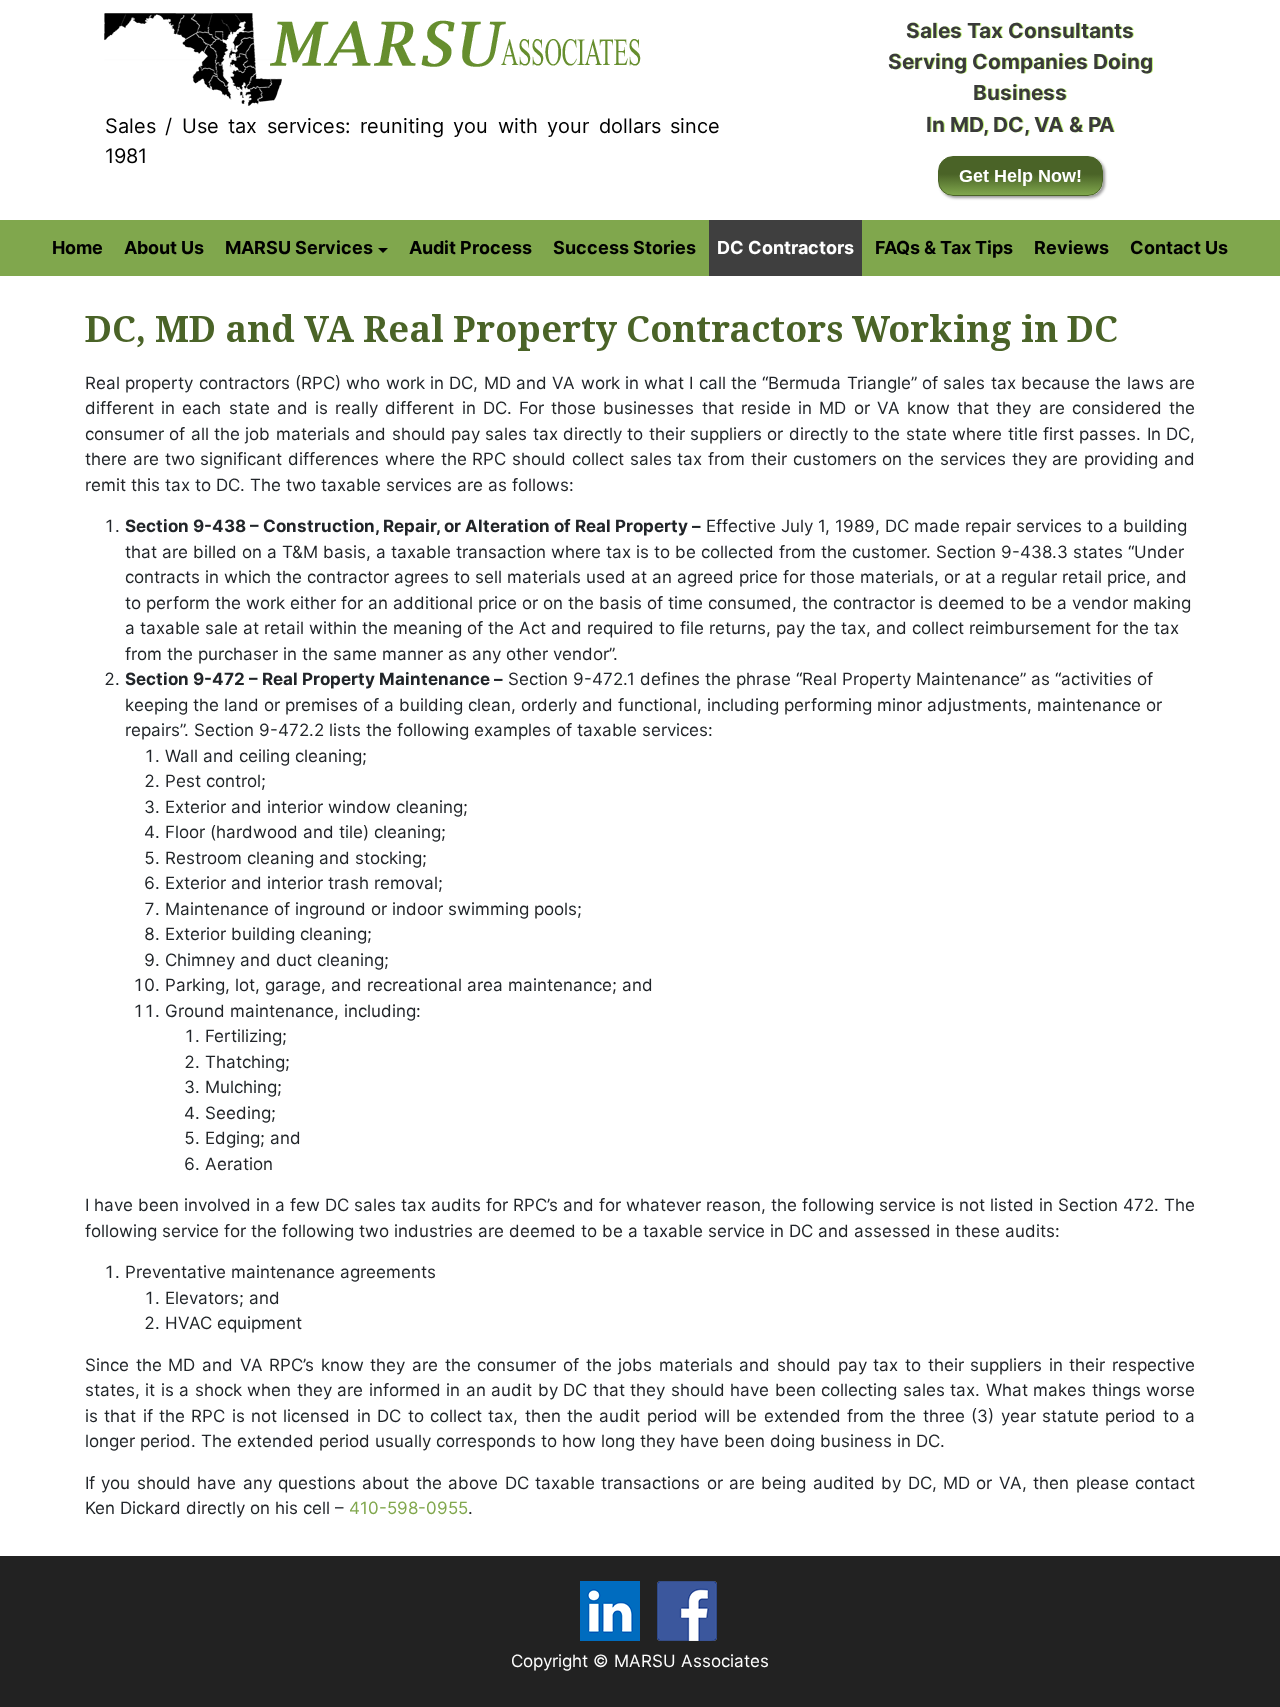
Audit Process (470, 247)
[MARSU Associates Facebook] (687, 1611)
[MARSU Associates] (369, 54)
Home (77, 247)
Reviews (1071, 247)
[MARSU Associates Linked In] (610, 1611)
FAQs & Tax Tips (944, 247)
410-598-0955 (408, 1508)
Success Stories (624, 247)
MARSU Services (299, 247)
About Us (164, 247)
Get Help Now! (1020, 176)
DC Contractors (785, 247)
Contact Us (1179, 247)
